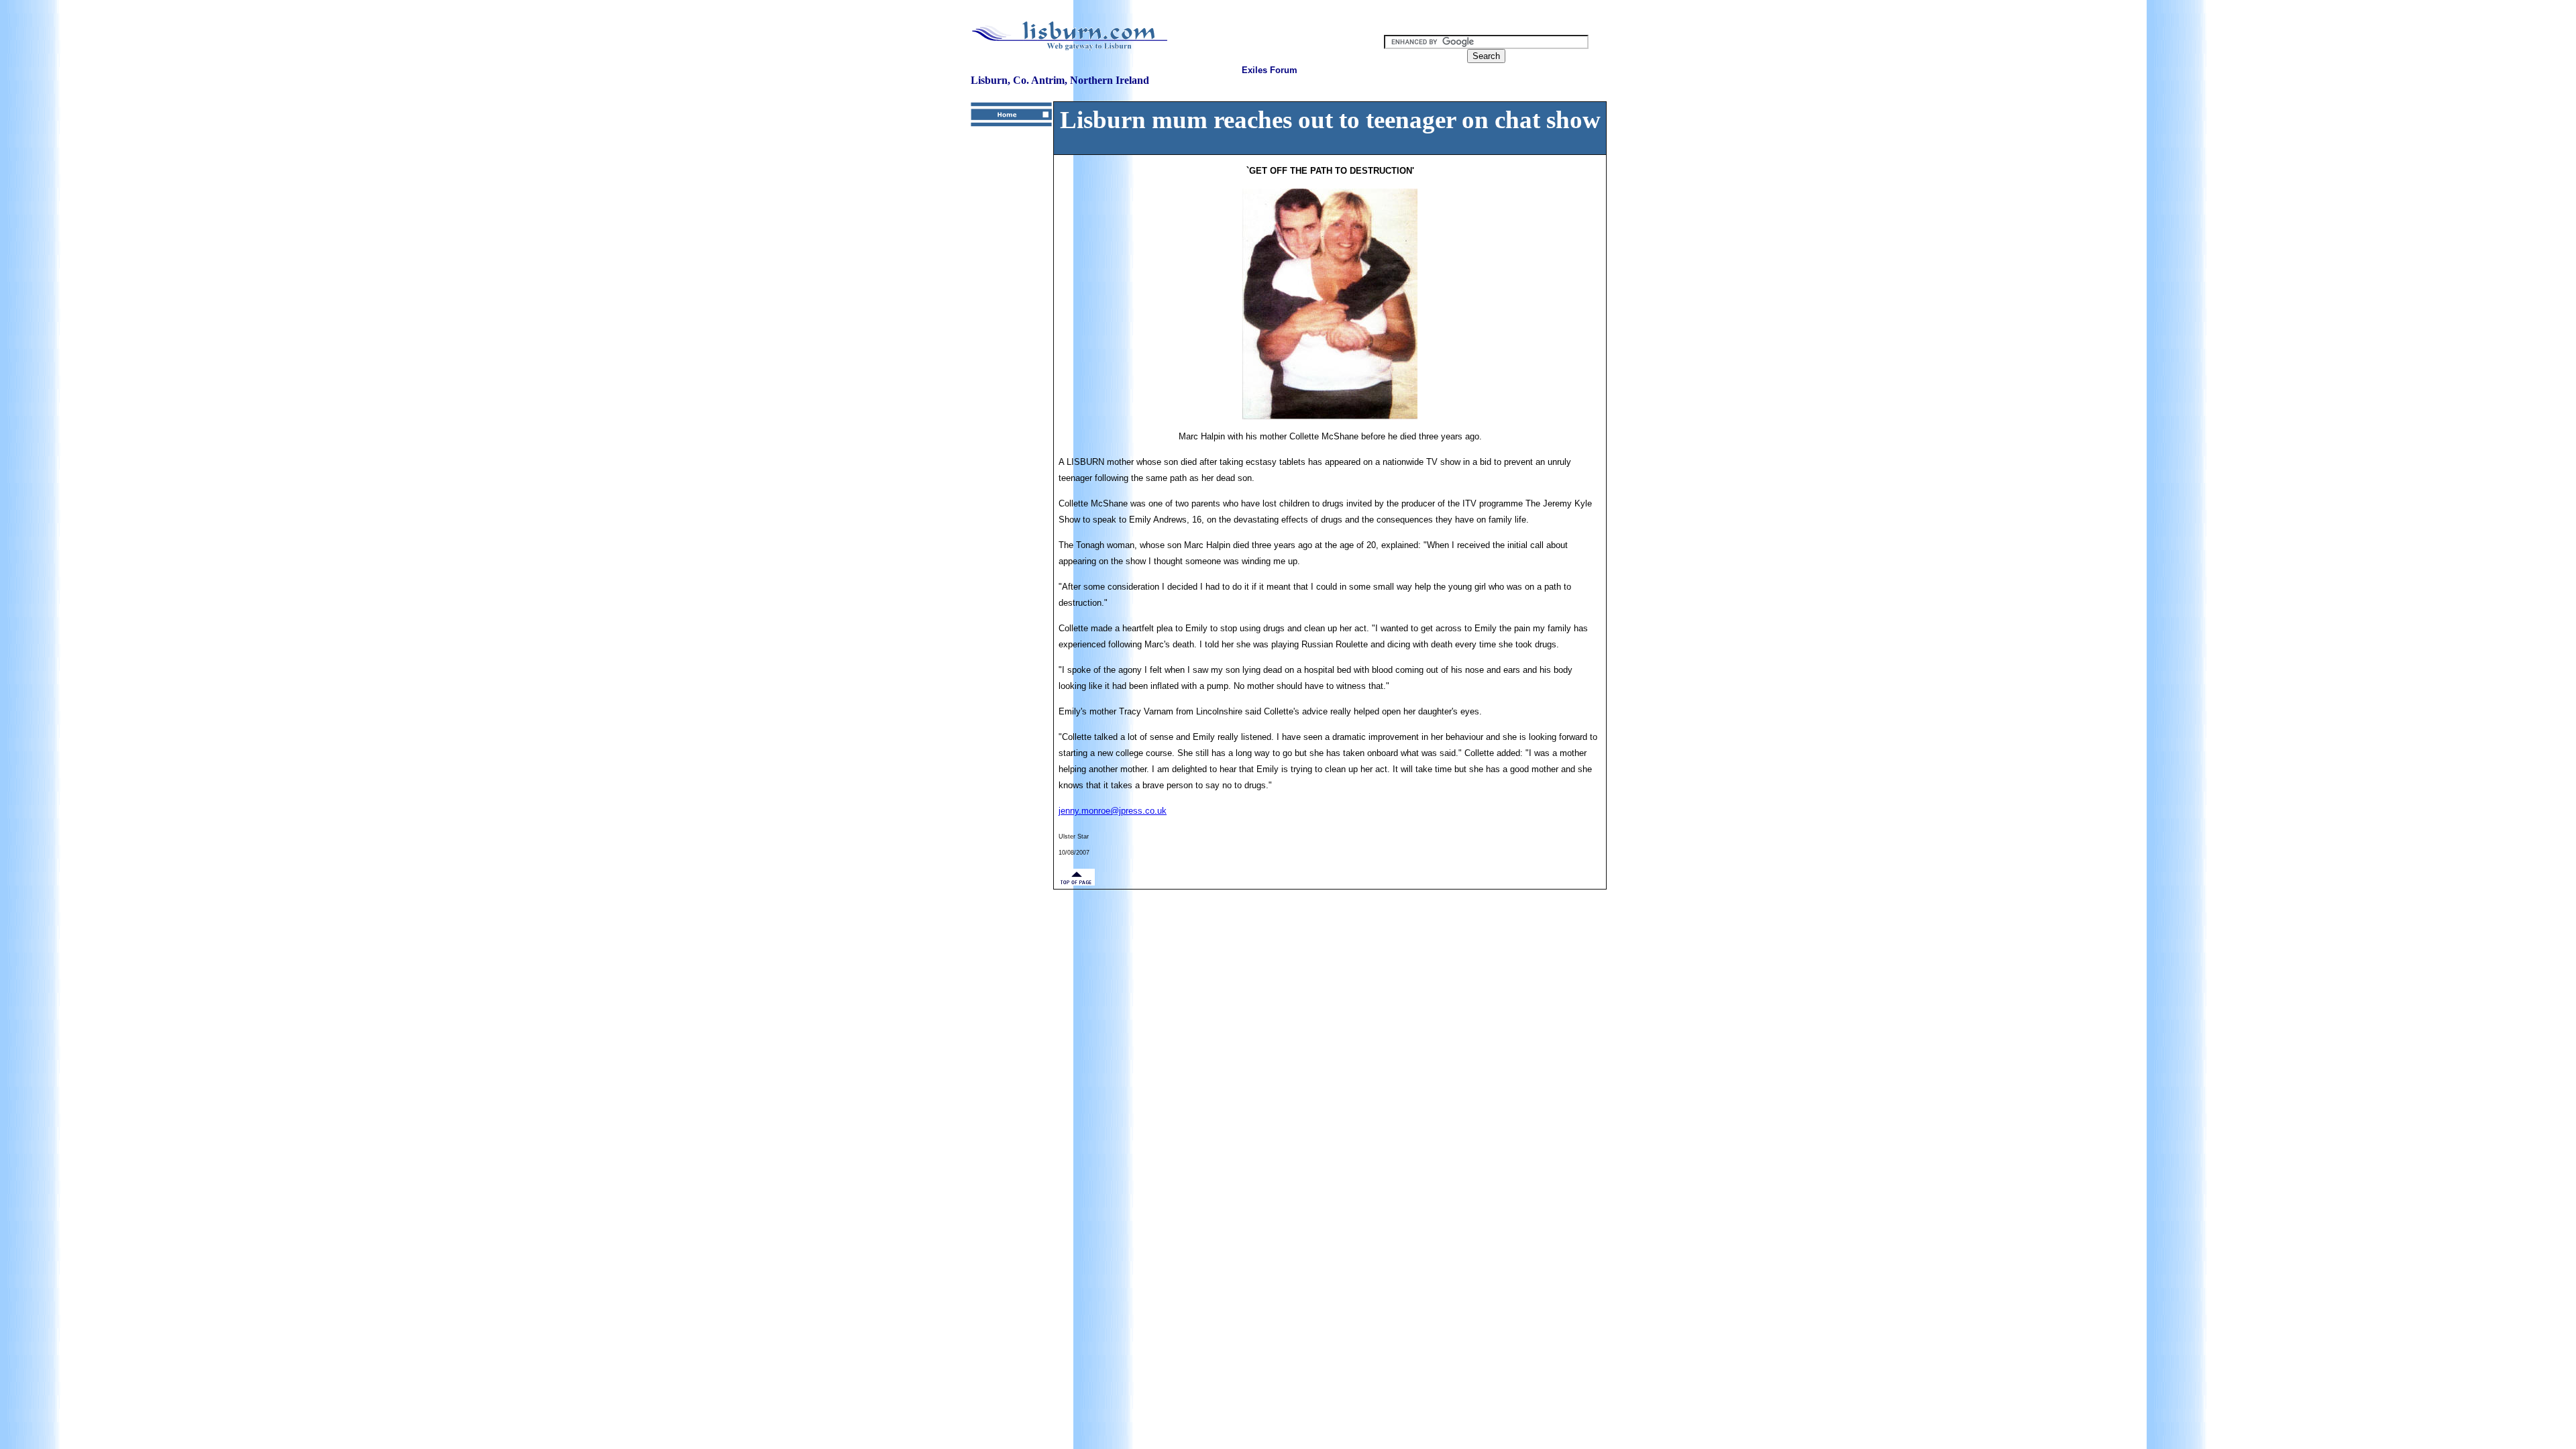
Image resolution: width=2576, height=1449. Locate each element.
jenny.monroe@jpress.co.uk (1113, 811)
